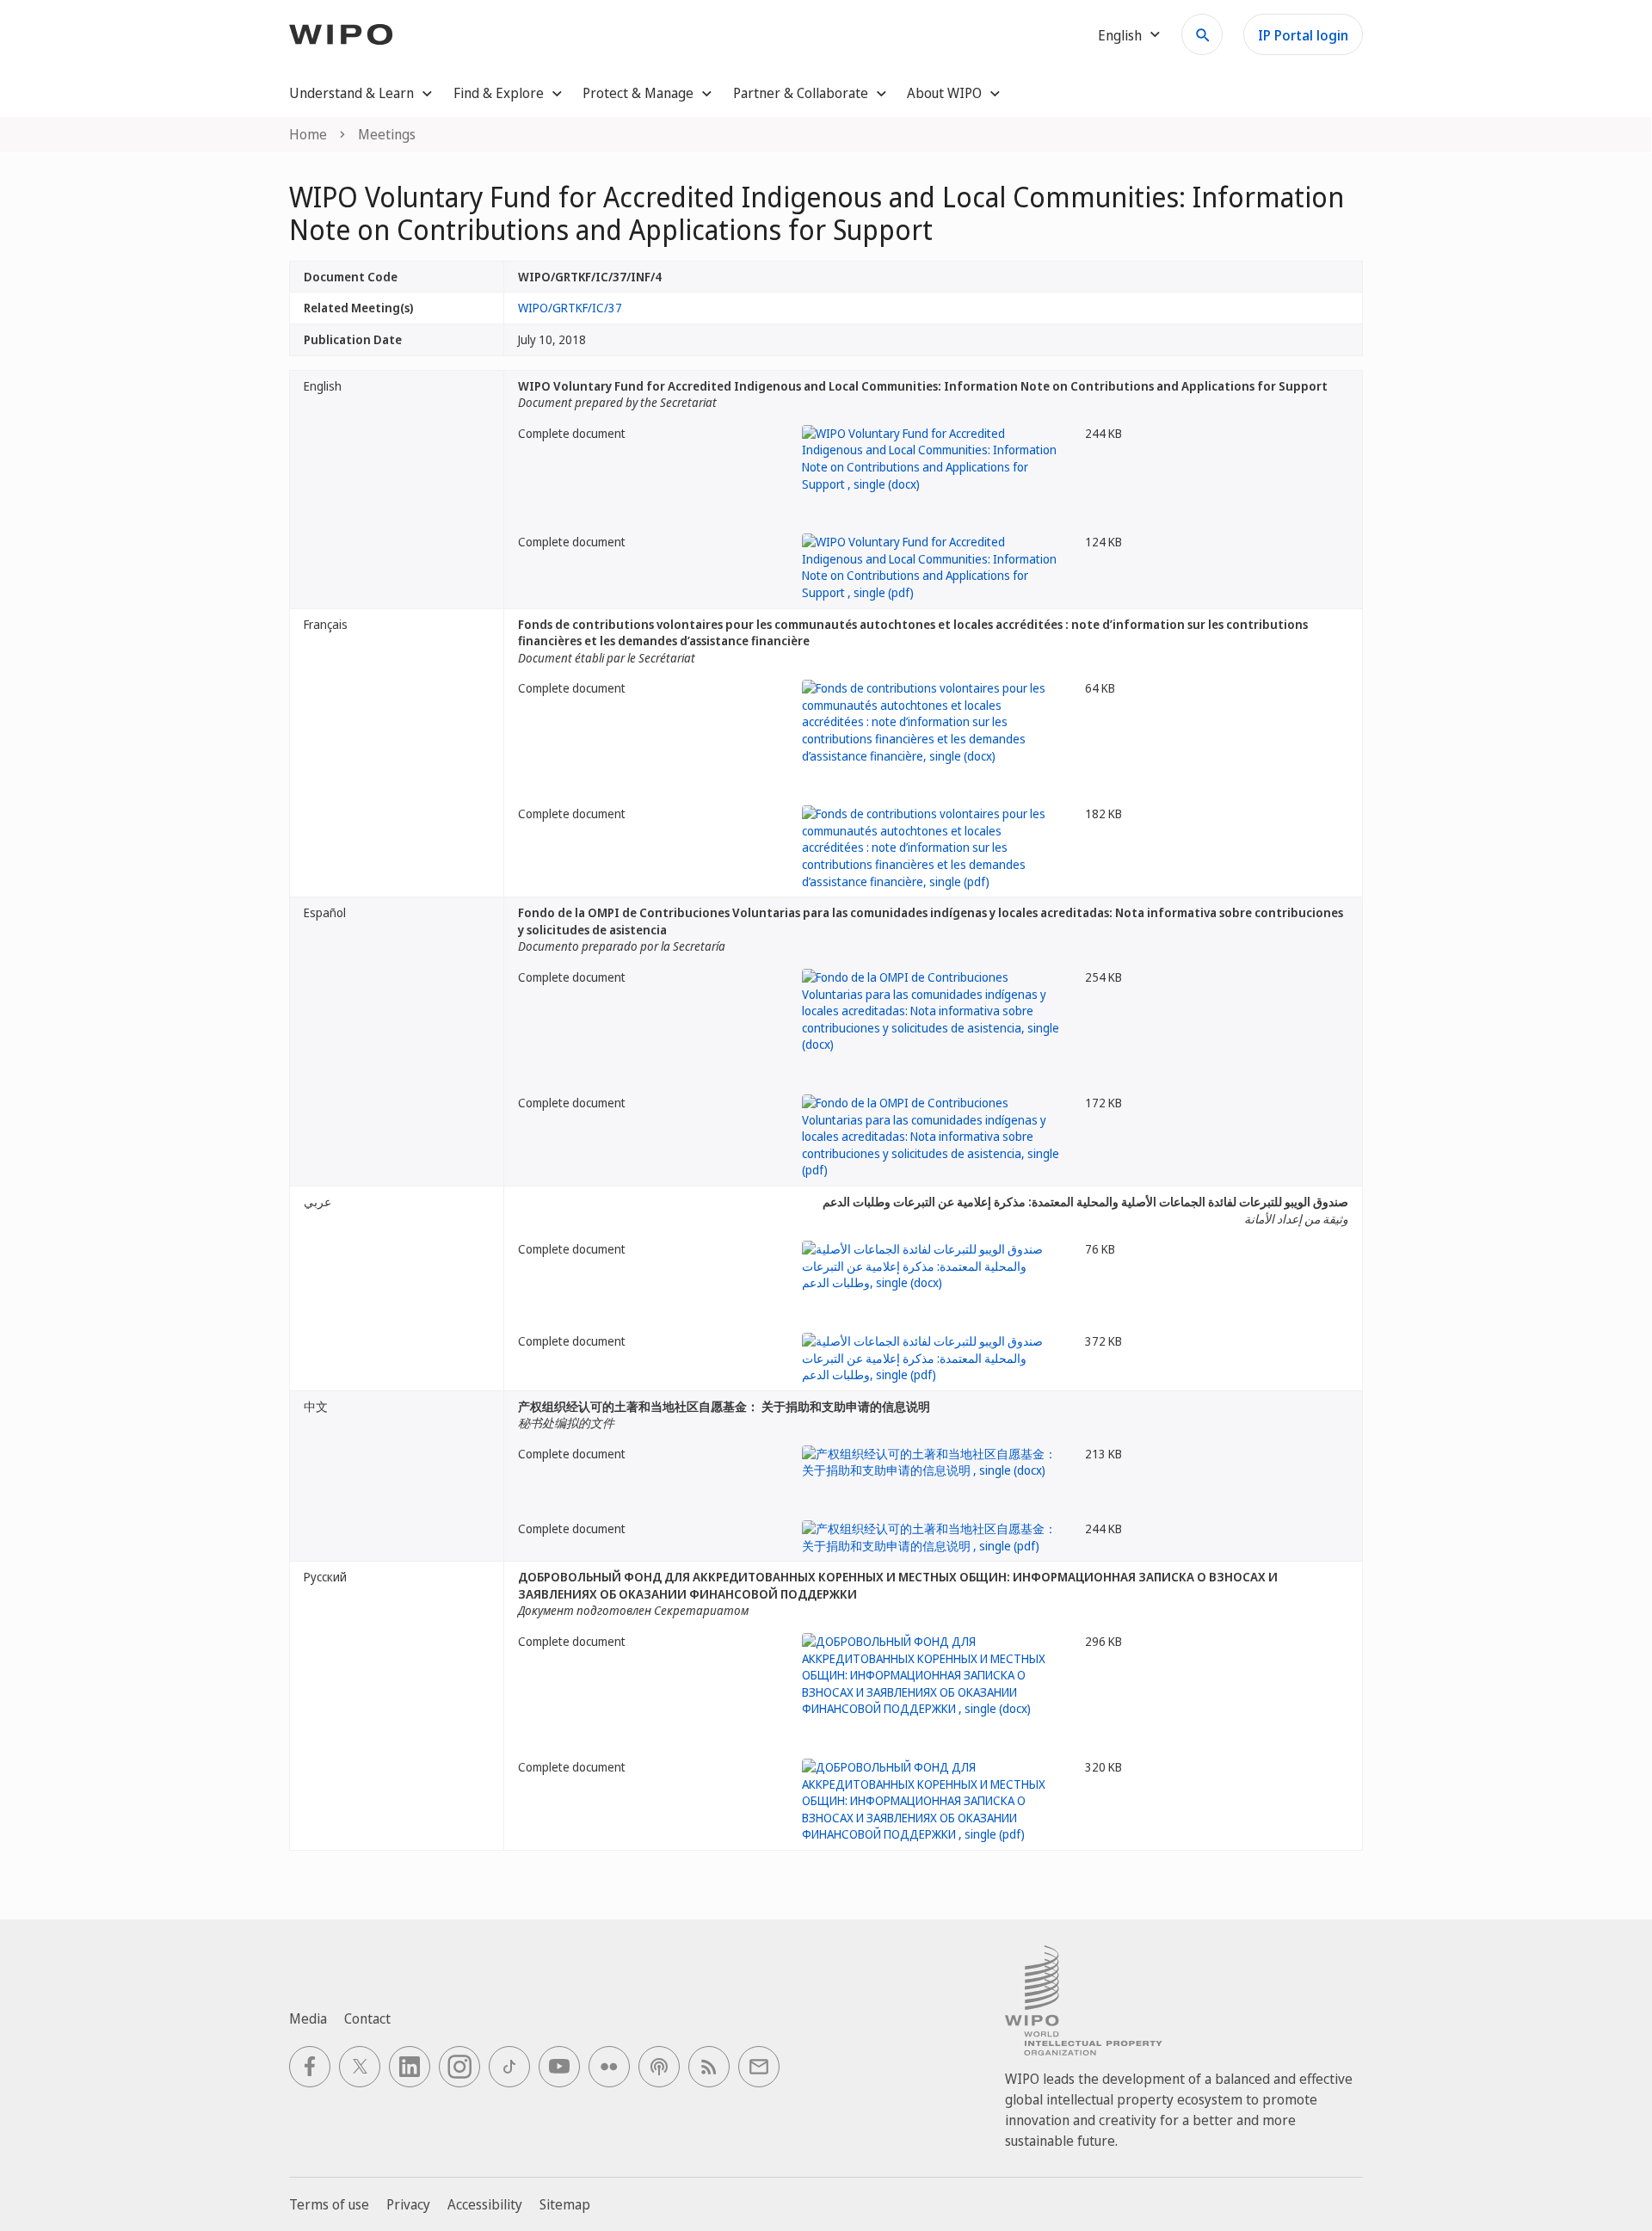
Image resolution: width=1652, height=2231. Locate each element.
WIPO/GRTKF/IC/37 (570, 308)
